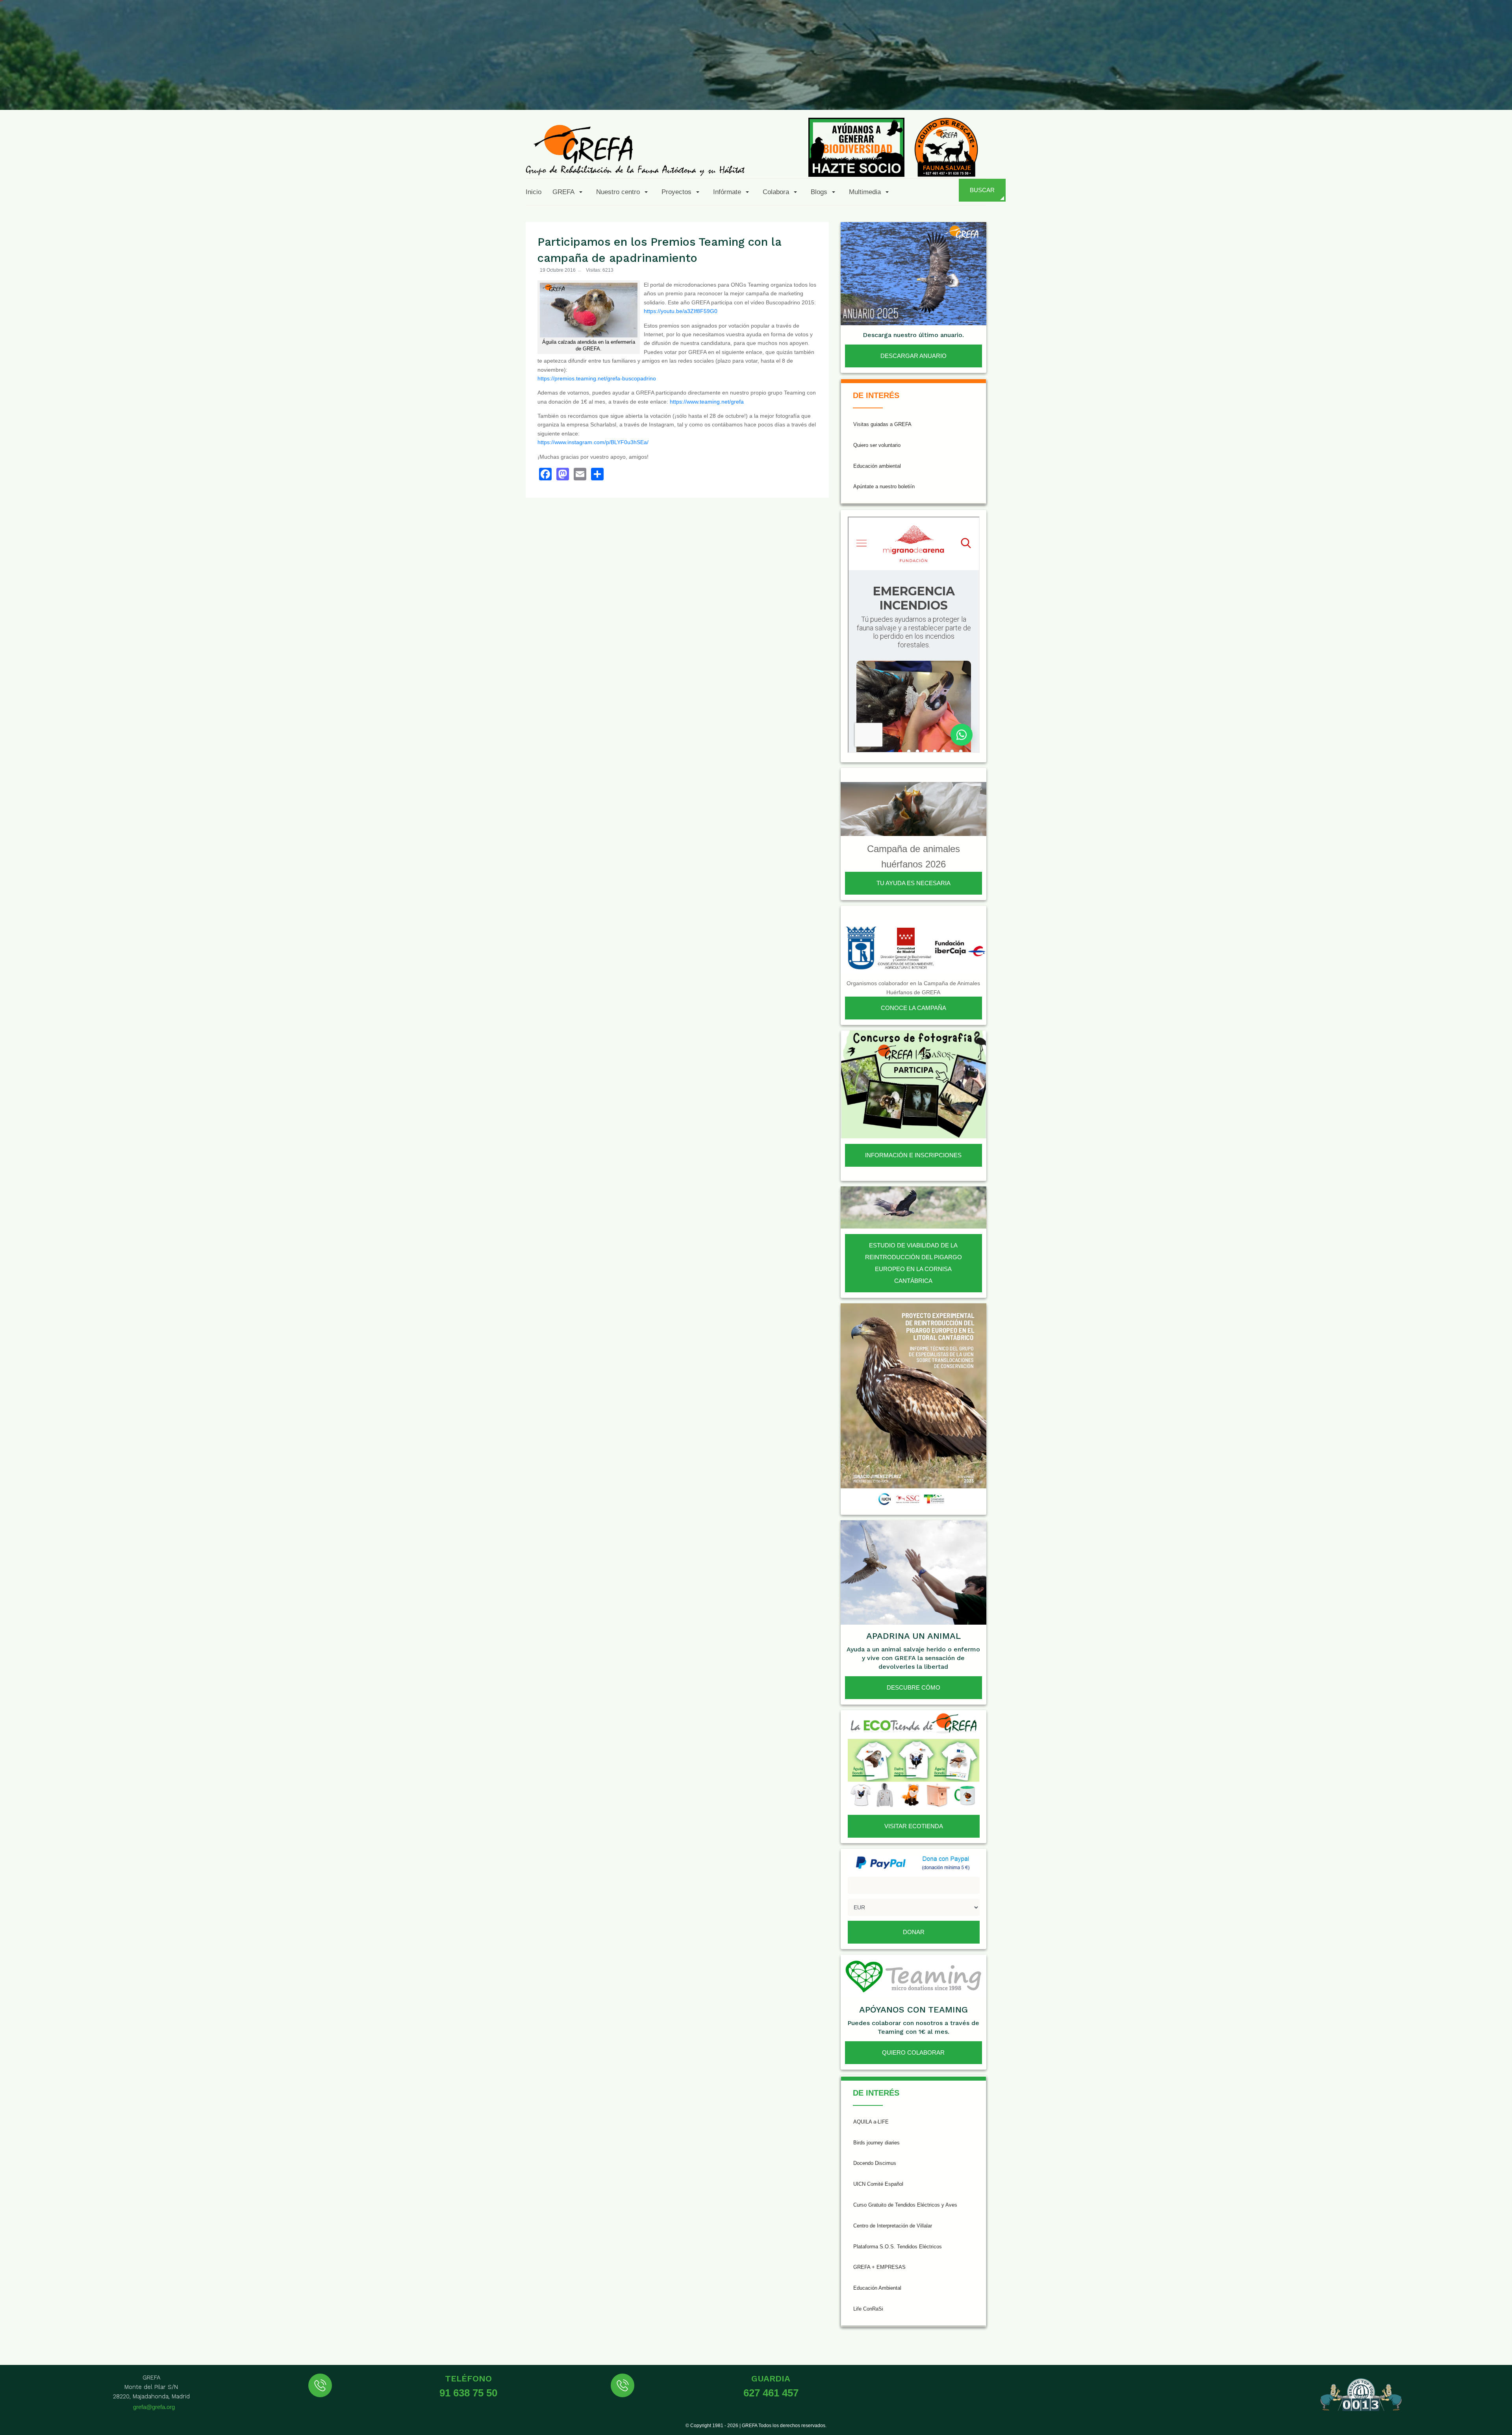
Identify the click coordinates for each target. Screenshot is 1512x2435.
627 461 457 (771, 2393)
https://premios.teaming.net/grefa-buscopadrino (597, 378)
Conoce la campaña (913, 1008)
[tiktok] (1421, 91)
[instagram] (1401, 91)
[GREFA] (635, 150)
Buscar (982, 190)
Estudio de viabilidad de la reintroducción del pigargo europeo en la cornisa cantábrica (913, 1263)
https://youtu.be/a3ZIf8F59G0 (681, 311)
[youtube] (1440, 91)
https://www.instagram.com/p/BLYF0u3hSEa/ (593, 442)
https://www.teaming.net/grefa (707, 402)
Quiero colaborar (913, 2052)
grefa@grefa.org (154, 2407)
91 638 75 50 (468, 2393)
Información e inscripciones (913, 1155)
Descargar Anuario (913, 356)
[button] (569, 192)
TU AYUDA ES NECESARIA (913, 883)
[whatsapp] (1478, 91)
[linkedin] (1459, 91)
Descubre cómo (913, 1687)
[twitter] (1382, 91)
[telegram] (1497, 91)
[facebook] (1363, 91)
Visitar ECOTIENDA (914, 1826)
